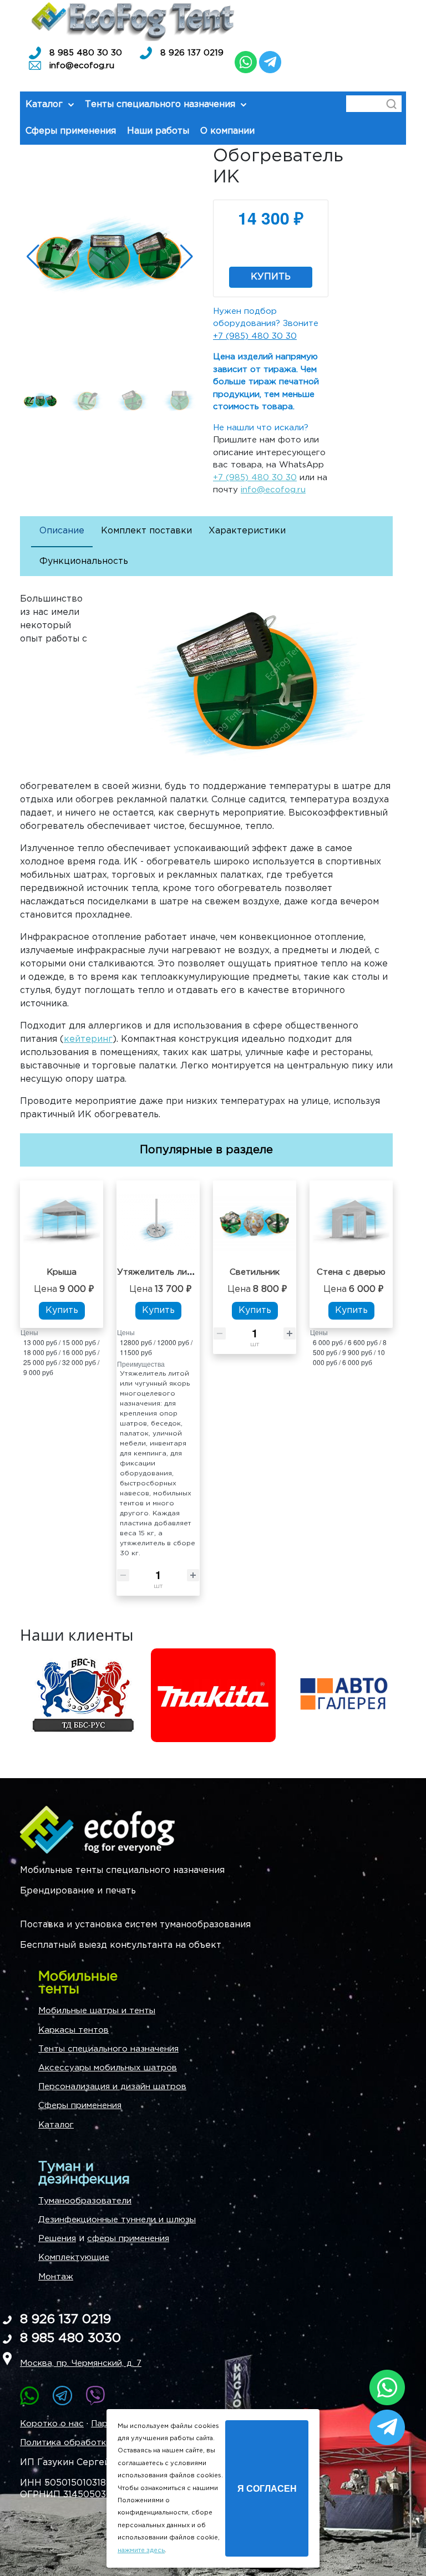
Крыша (62, 1272)
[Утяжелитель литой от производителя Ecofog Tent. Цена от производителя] (158, 1223)
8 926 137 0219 (192, 53)
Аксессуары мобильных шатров (108, 2068)
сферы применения (128, 2239)
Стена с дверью (351, 1272)
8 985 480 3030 (70, 2338)
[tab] (62, 532)
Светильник (255, 1272)
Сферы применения (80, 2106)
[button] (187, 257)
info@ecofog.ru (82, 66)
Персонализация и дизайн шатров (112, 2087)
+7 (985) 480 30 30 (255, 336)
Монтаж (56, 2277)
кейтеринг (88, 1039)
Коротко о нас (52, 2424)
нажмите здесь (141, 2550)
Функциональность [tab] (84, 561)
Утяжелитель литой (160, 1272)
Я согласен (267, 2488)
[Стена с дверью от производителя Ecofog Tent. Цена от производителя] (351, 1223)
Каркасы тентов (73, 2030)
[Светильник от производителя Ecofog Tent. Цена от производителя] (255, 1223)
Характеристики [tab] (247, 531)
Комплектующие (74, 2257)
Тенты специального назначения (108, 2049)
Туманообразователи (85, 2201)
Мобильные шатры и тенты (97, 2011)
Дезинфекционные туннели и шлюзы (117, 2220)
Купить (271, 277)
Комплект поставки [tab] (146, 531)
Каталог (56, 2125)
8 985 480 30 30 (86, 53)
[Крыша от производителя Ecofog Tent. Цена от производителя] (62, 1223)
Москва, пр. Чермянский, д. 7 (81, 2363)
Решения (57, 2239)
